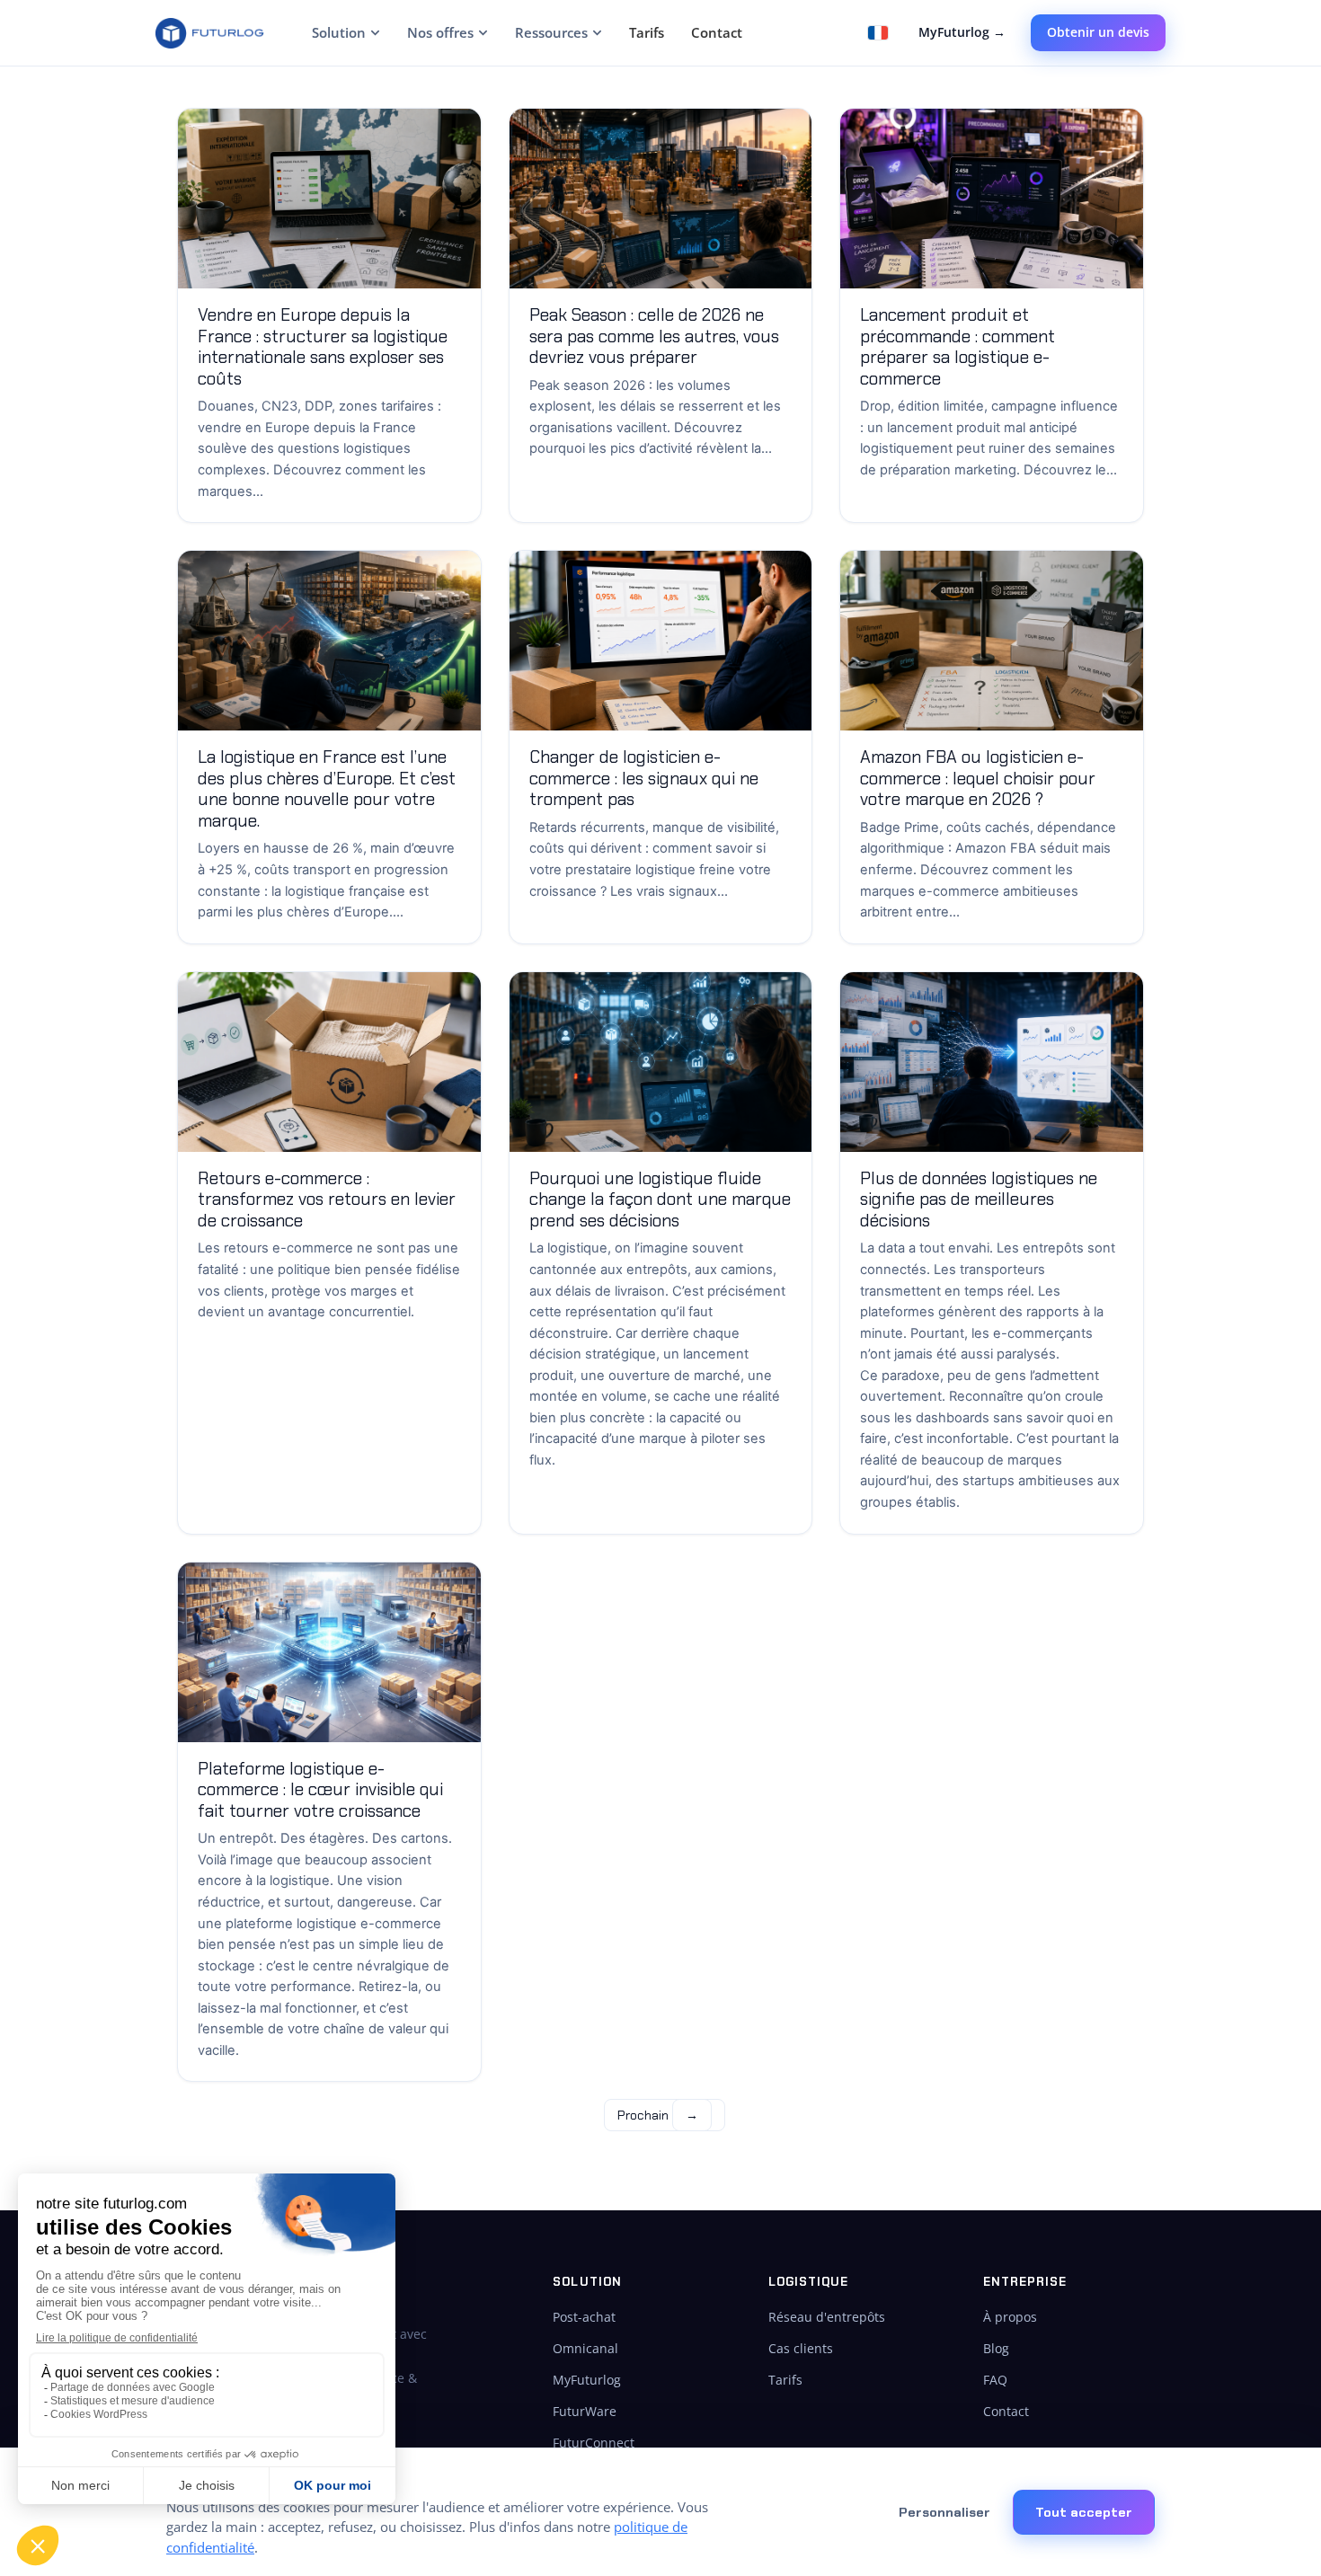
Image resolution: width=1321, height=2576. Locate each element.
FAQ (995, 2380)
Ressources (551, 32)
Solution (339, 32)
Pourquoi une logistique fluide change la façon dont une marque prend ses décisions (660, 1199)
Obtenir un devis (1098, 32)
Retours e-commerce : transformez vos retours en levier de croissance (327, 1199)
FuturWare (585, 2411)
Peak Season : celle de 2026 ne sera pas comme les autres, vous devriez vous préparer (654, 336)
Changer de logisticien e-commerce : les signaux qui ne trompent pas (644, 778)
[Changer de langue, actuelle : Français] (878, 33)
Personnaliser (944, 2512)
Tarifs (647, 32)
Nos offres (440, 32)
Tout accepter (1084, 2512)
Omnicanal (585, 2348)
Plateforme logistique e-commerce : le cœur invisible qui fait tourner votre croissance (320, 1790)
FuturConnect (594, 2443)
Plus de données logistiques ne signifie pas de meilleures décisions (979, 1199)
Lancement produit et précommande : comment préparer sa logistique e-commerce (958, 347)
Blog (996, 2348)
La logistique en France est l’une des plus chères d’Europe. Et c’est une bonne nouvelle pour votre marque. (327, 789)
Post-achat (584, 2317)
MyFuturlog (587, 2380)
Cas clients (801, 2348)
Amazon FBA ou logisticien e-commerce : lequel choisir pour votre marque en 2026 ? (978, 778)
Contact (717, 32)
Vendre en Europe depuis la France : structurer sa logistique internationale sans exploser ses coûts (323, 347)
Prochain (658, 2115)
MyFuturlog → (962, 32)
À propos (1010, 2317)
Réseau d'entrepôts (827, 2317)
